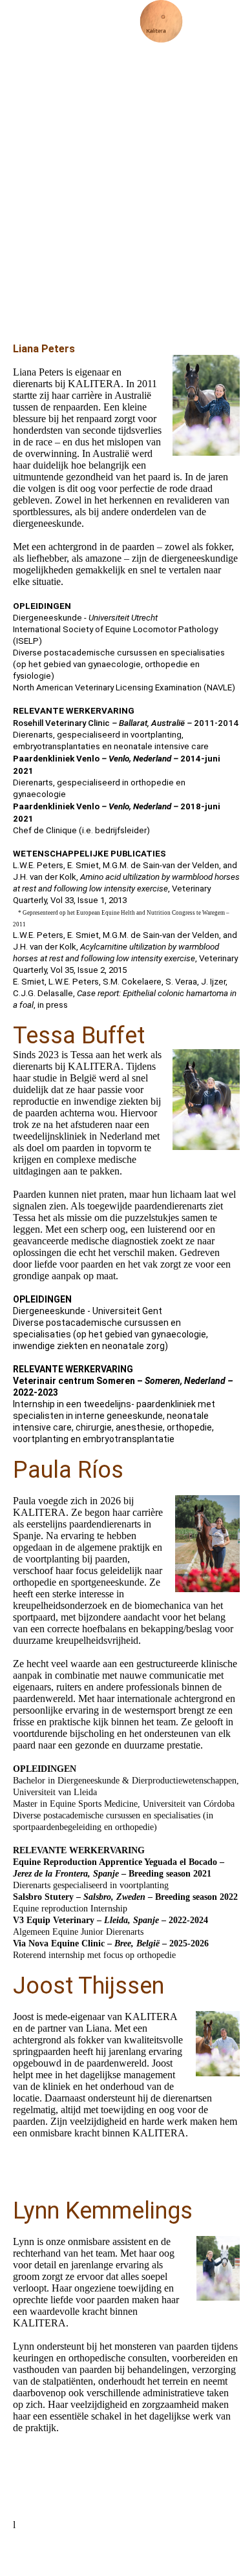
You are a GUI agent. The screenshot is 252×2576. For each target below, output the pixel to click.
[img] (162, 23)
